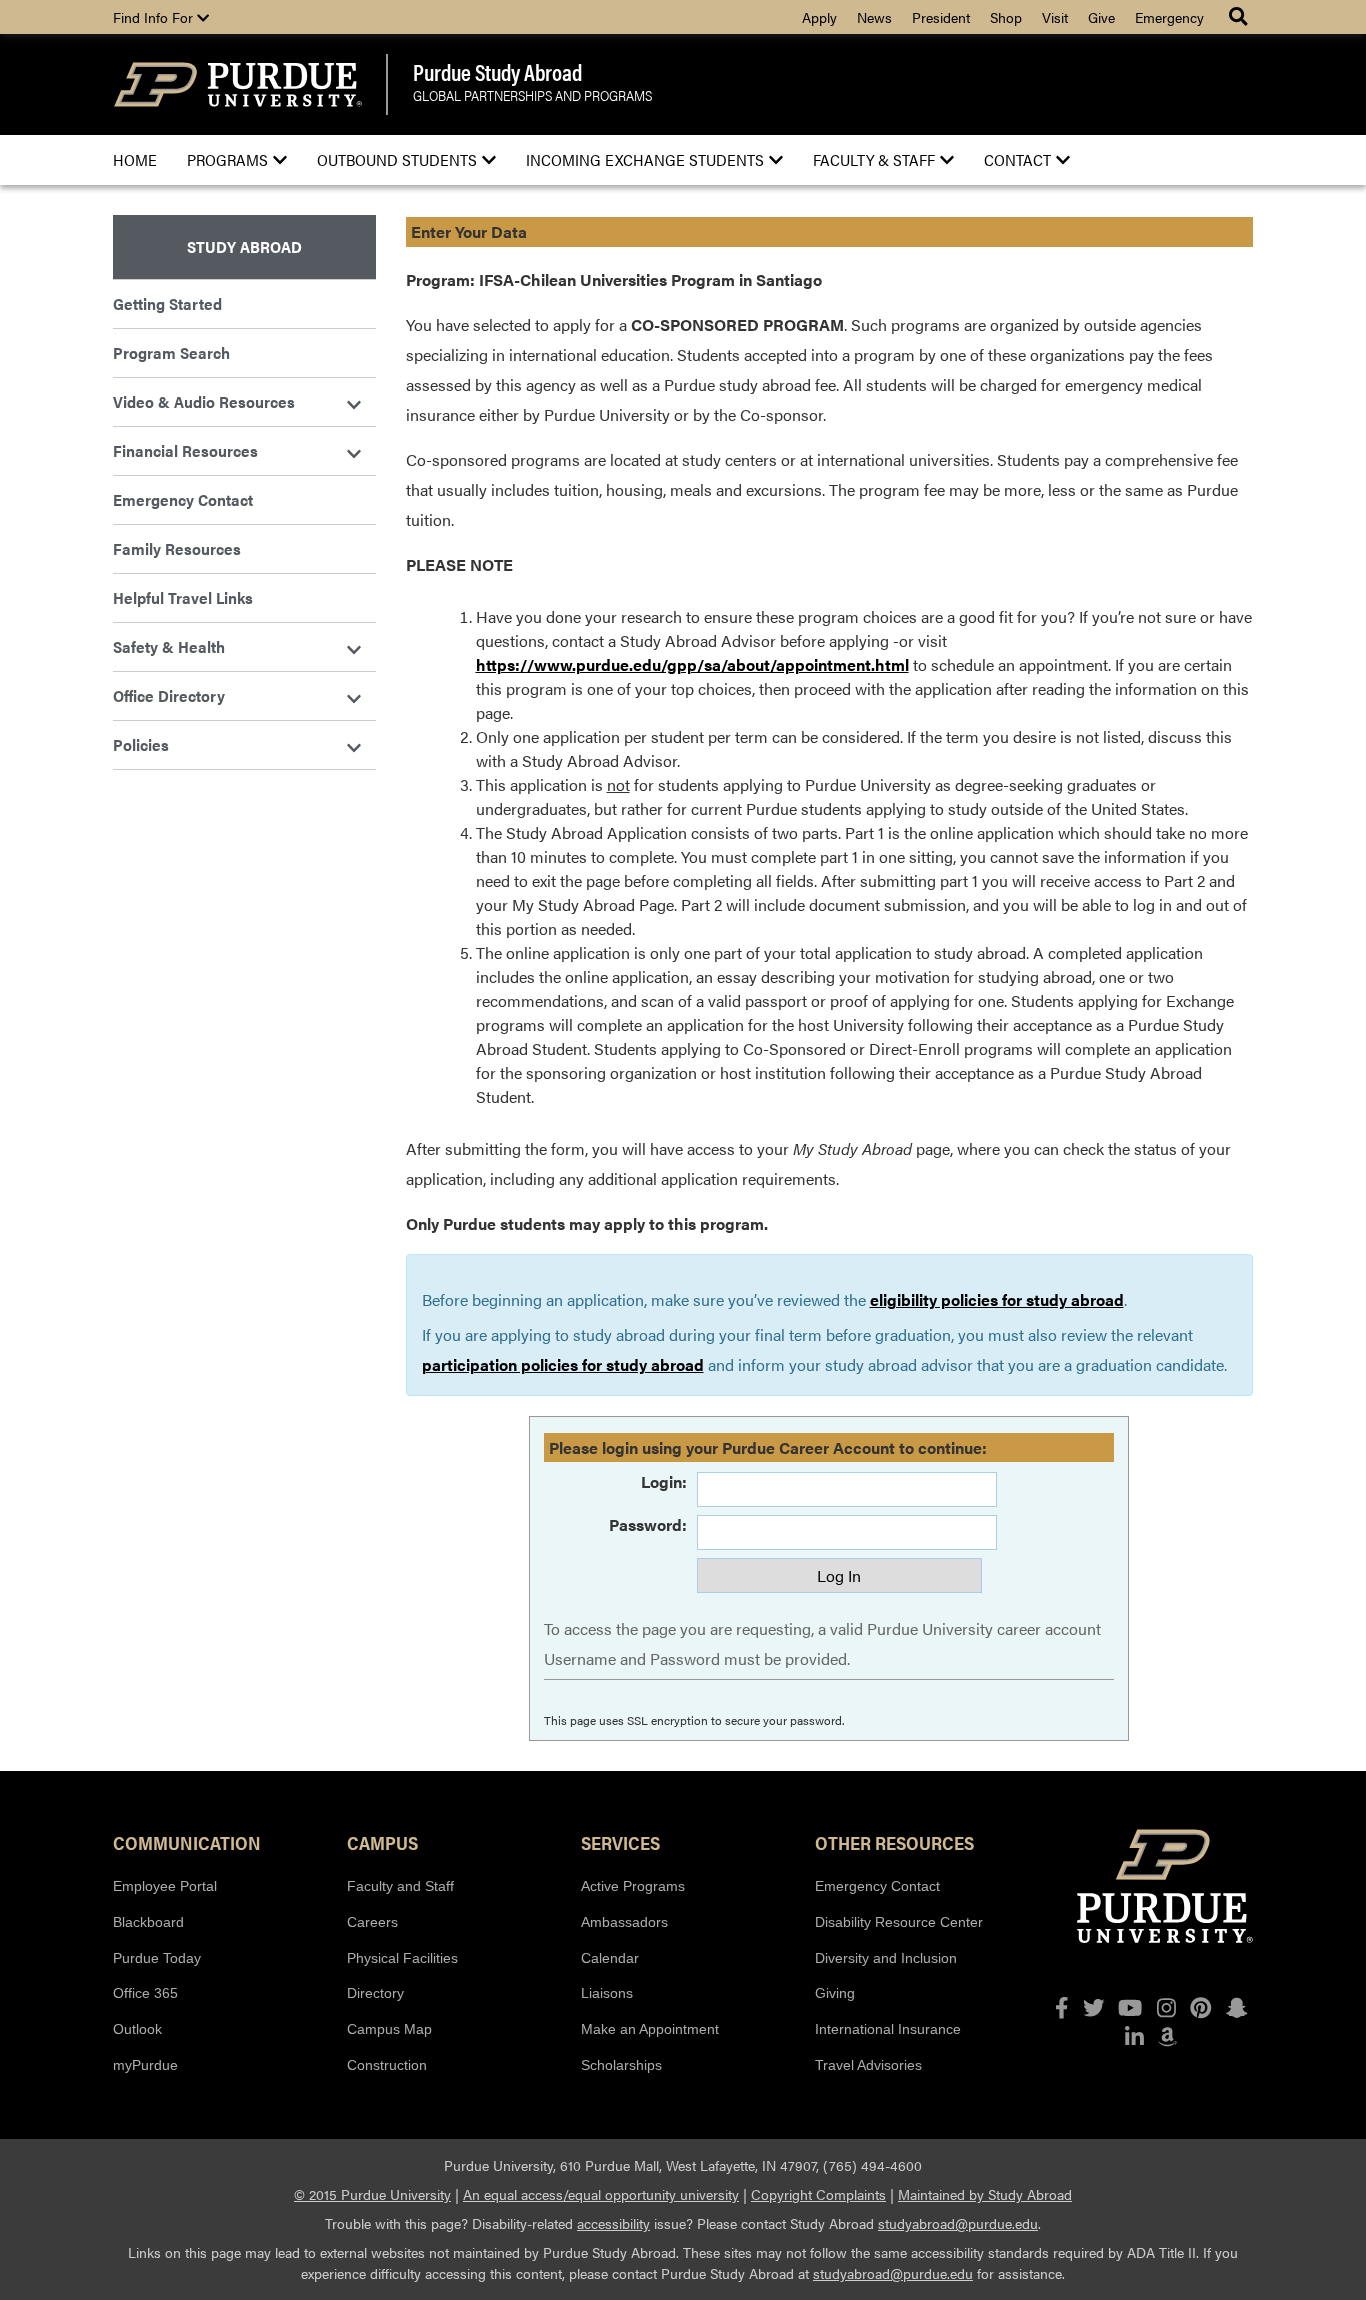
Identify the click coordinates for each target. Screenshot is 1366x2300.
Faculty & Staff (874, 159)
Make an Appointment (650, 2029)
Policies (141, 744)
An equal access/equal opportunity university (601, 2194)
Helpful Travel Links (183, 597)
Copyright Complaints (818, 2194)
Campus (382, 1842)
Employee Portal (165, 1886)
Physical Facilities (402, 1958)
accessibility (613, 2223)
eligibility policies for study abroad (997, 1299)
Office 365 (145, 1993)
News (874, 17)
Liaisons (607, 1993)
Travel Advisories (868, 2065)
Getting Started (167, 303)
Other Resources (894, 1842)
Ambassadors (624, 1922)
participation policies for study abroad (563, 1364)
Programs (227, 159)
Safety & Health (169, 646)
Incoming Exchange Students (645, 159)
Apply (819, 17)
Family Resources (177, 548)
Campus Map (389, 2029)
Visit (1055, 17)
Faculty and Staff (400, 1886)
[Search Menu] (1240, 16)
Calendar (610, 1958)
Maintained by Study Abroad (985, 2194)
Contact (1017, 159)
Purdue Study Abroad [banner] (497, 72)
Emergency (1169, 17)
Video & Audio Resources (204, 401)
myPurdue (145, 2065)
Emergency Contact (183, 499)
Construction (387, 2065)
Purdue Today (157, 1958)
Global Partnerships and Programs (532, 96)
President (941, 17)
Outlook (137, 2029)
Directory (375, 1993)
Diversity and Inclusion (886, 1958)
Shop (1006, 17)
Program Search (171, 352)
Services (620, 1842)
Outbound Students (397, 159)
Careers (372, 1922)
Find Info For (155, 17)
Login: (664, 1481)
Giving (835, 1993)
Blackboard (148, 1922)
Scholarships (621, 2065)
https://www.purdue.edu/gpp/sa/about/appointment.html (692, 664)
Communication (187, 1842)
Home (135, 159)
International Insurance (888, 2029)
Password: (648, 1524)
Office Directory (169, 695)
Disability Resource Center (899, 1922)
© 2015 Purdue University (372, 2194)
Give (1101, 17)
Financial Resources (185, 450)
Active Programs (633, 1886)
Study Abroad (244, 246)
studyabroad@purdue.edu (958, 2223)
